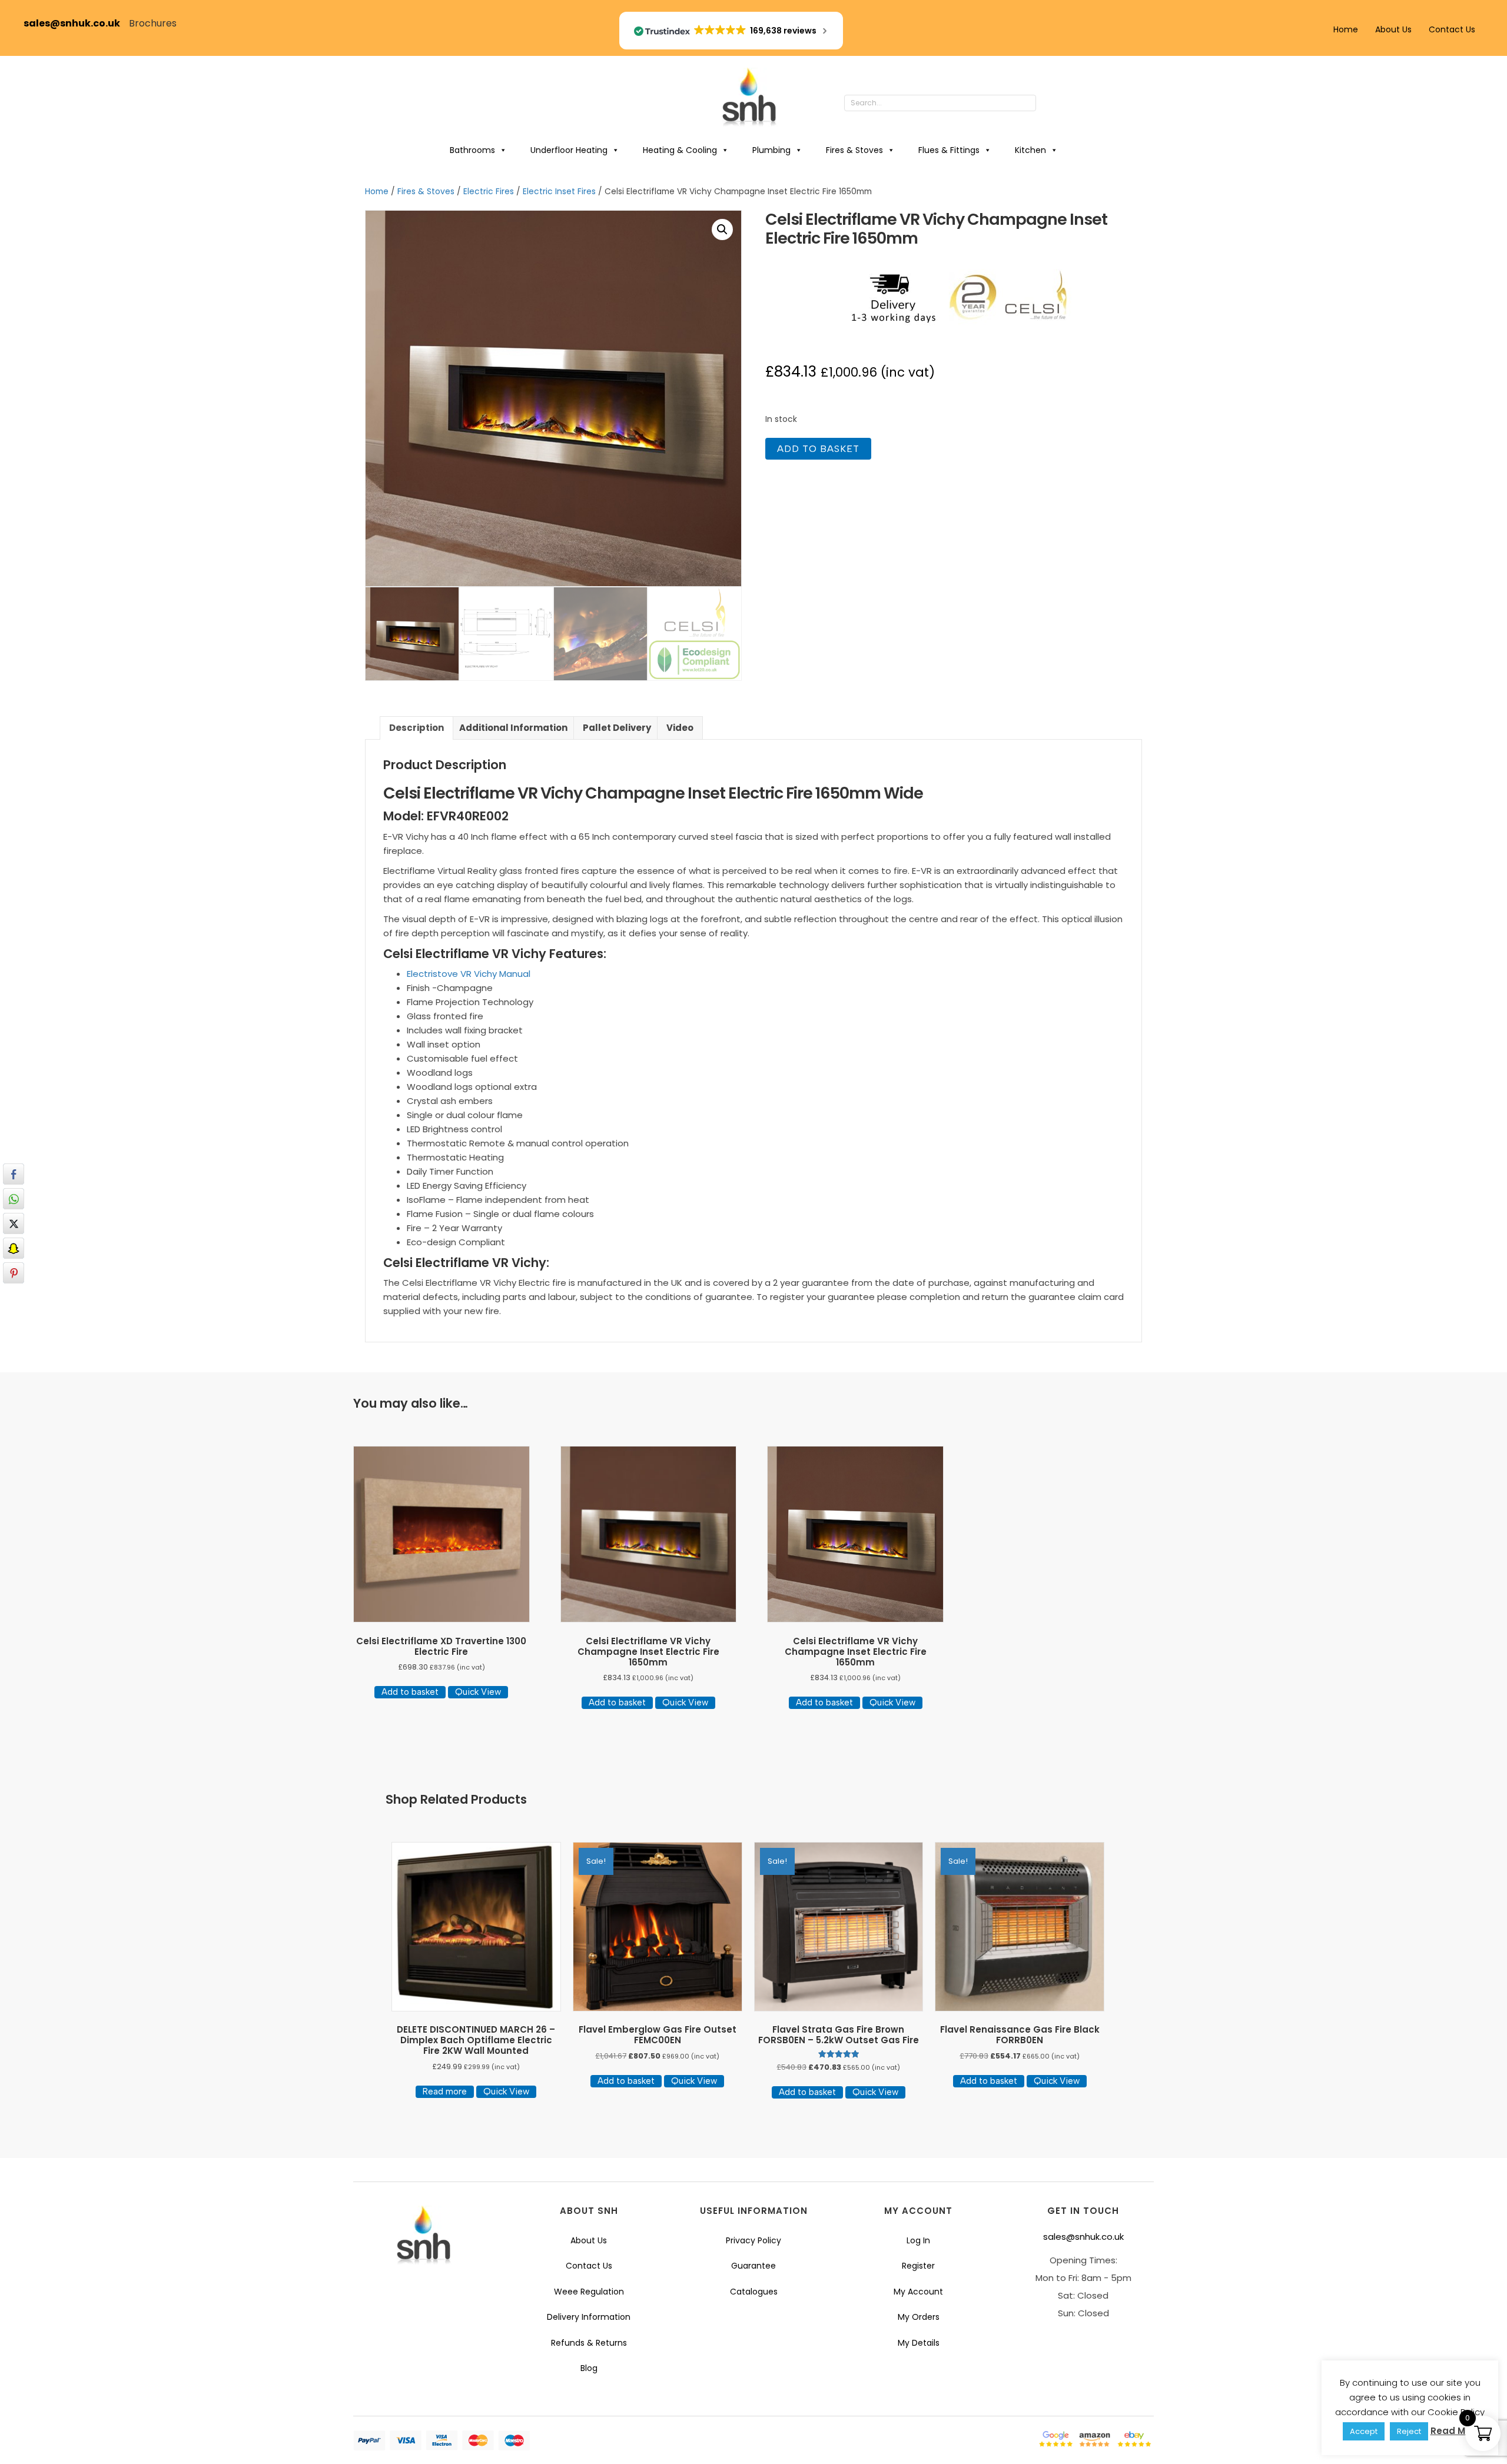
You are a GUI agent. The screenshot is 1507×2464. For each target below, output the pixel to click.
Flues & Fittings (949, 150)
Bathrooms (472, 150)
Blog (589, 2368)
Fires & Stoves (854, 150)
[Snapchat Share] (14, 1248)
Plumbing (771, 150)
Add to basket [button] (410, 1692)
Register (918, 2266)
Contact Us (1452, 29)
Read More (1455, 2431)
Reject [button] (1409, 2431)
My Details (919, 2343)
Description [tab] (416, 728)
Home (1346, 29)
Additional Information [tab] (513, 728)
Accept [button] (1364, 2431)
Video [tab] (680, 728)
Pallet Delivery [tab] (617, 728)
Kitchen (1030, 150)
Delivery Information (589, 2317)
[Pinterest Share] (14, 1273)
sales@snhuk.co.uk (76, 23)
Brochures (153, 23)
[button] (1048, 104)
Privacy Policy (753, 2240)
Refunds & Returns (589, 2343)
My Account (918, 2292)
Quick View (478, 1692)
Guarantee (753, 2266)
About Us (1393, 29)
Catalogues (754, 2292)
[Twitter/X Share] (14, 1223)
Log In (918, 2240)
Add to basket (818, 449)
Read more (445, 2091)
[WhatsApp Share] (14, 1199)
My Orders (919, 2317)
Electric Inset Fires (559, 192)
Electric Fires (489, 192)
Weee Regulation (589, 2292)
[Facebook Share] (14, 1174)
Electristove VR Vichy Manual (469, 974)
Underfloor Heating (569, 150)
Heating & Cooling (680, 150)
